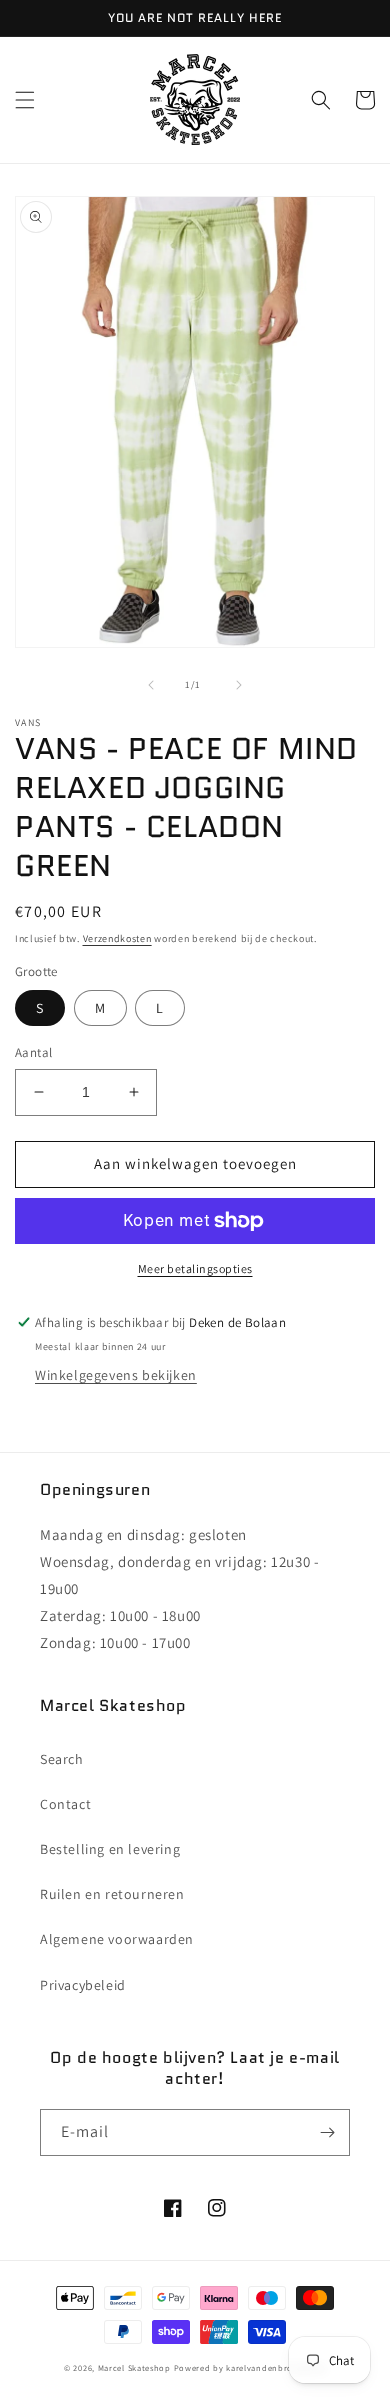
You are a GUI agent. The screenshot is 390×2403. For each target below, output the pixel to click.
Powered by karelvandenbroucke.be (250, 2367)
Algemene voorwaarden (117, 1939)
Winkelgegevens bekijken (116, 1375)
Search (62, 1759)
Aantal (33, 1052)
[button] (25, 100)
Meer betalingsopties (195, 1268)
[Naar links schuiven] (151, 685)
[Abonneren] (327, 2132)
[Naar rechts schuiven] (239, 685)
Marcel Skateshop (134, 2367)
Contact (65, 1804)
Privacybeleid (83, 1985)
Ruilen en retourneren (112, 1894)
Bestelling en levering (110, 1849)
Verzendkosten (117, 938)
